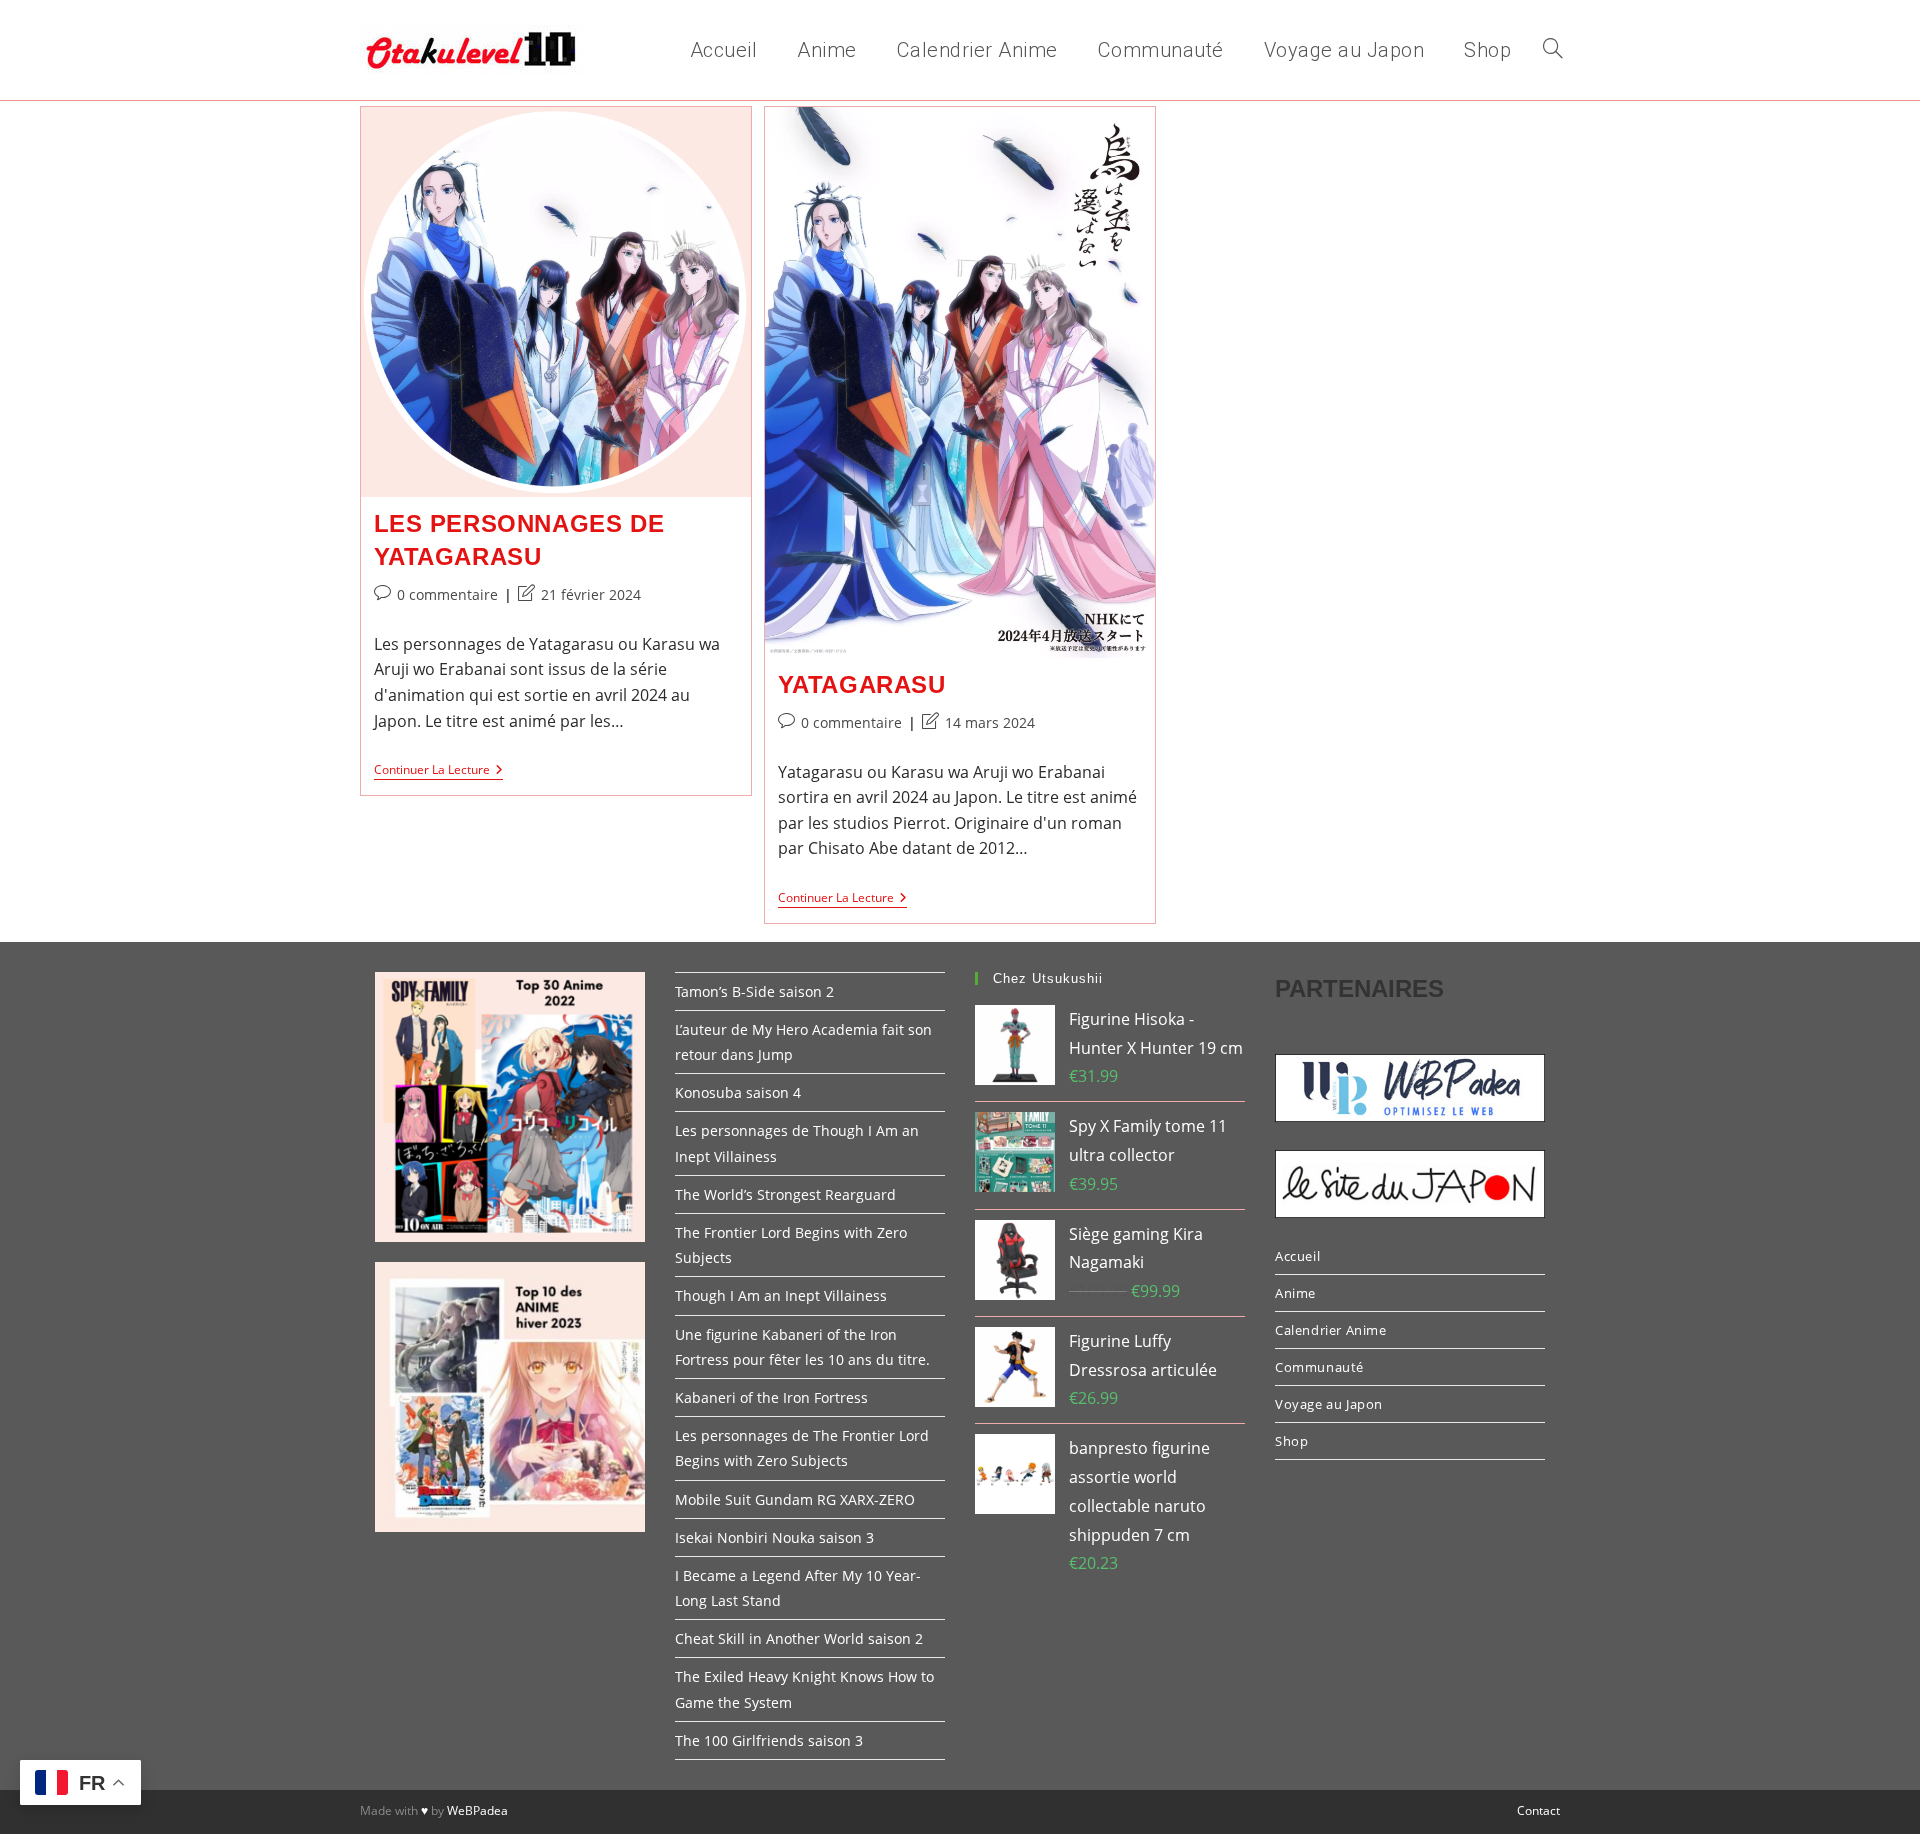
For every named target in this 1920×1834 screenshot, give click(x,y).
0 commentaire (447, 594)
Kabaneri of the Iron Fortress (771, 1397)
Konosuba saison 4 (738, 1092)
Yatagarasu (862, 684)
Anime (1295, 1293)
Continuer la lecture (438, 771)
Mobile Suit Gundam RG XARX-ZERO (795, 1499)
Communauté (1319, 1367)
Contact (1538, 1810)
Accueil (1297, 1256)
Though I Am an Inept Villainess (781, 1295)
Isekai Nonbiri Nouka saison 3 (774, 1537)
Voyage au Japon (1329, 1404)
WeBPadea (477, 1810)
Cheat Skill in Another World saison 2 (799, 1638)
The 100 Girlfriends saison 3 (769, 1740)
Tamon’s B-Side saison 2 (754, 991)
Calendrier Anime (1331, 1330)
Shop (1291, 1441)
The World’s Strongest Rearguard (785, 1194)
